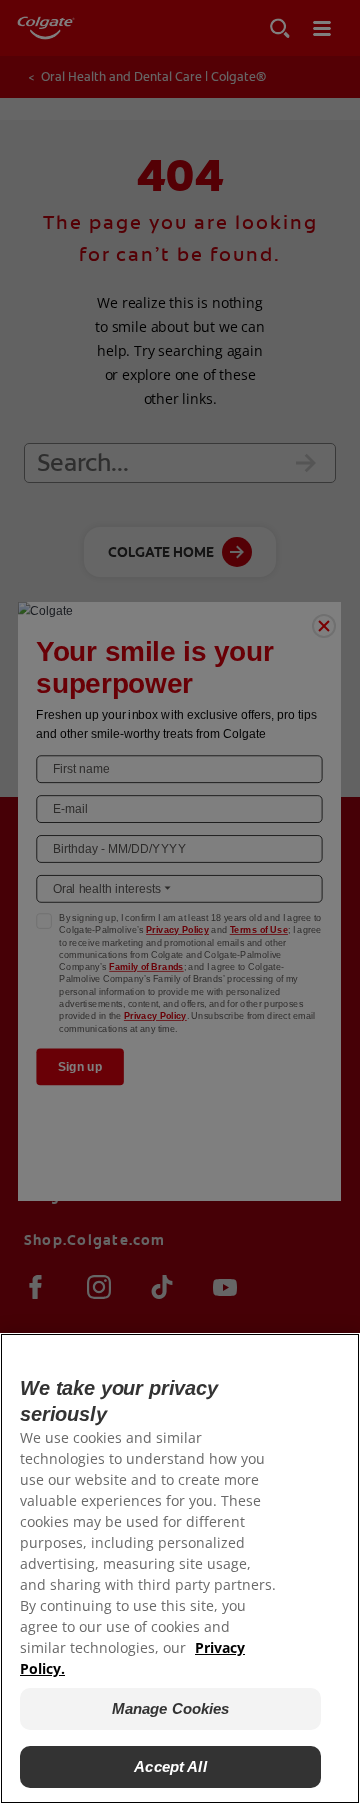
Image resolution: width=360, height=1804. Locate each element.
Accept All (170, 1766)
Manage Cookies (171, 1708)
